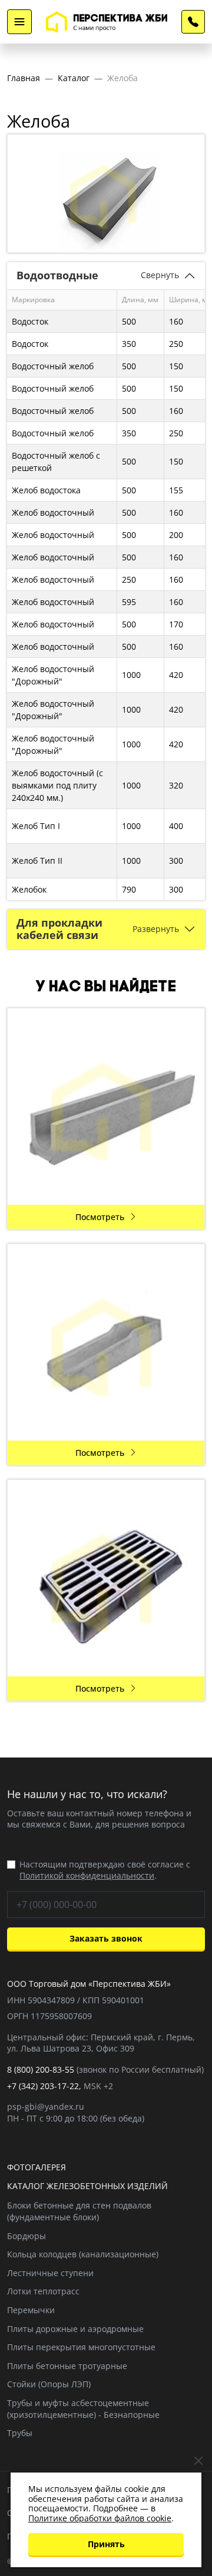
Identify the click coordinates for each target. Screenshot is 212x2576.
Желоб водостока (46, 490)
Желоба (122, 78)
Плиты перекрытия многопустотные (81, 2347)
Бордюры (26, 2236)
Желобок (29, 889)
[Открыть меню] (19, 22)
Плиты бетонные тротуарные (67, 2366)
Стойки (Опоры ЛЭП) (49, 2384)
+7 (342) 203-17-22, (44, 2086)
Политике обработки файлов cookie (100, 2518)
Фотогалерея (37, 2167)
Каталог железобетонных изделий (87, 2186)
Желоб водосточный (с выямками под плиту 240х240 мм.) (57, 785)
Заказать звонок (106, 1938)
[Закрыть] (198, 2461)
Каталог (74, 78)
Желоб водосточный (53, 512)
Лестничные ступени (50, 2273)
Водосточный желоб (53, 366)
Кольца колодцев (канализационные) (83, 2254)
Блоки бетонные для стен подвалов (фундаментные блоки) (79, 2211)
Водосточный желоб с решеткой (56, 462)
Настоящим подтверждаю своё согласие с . (105, 1870)
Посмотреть (100, 1217)
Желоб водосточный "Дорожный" (53, 675)
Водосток (30, 321)
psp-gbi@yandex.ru (46, 2106)
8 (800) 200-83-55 (193, 22)
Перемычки (31, 2310)
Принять (106, 2544)
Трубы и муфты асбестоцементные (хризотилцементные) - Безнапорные (83, 2409)
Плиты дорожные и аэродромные (75, 2329)
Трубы (20, 2433)
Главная (24, 78)
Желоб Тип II (37, 861)
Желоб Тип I (36, 826)
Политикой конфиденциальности (87, 1875)
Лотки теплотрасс (43, 2291)
